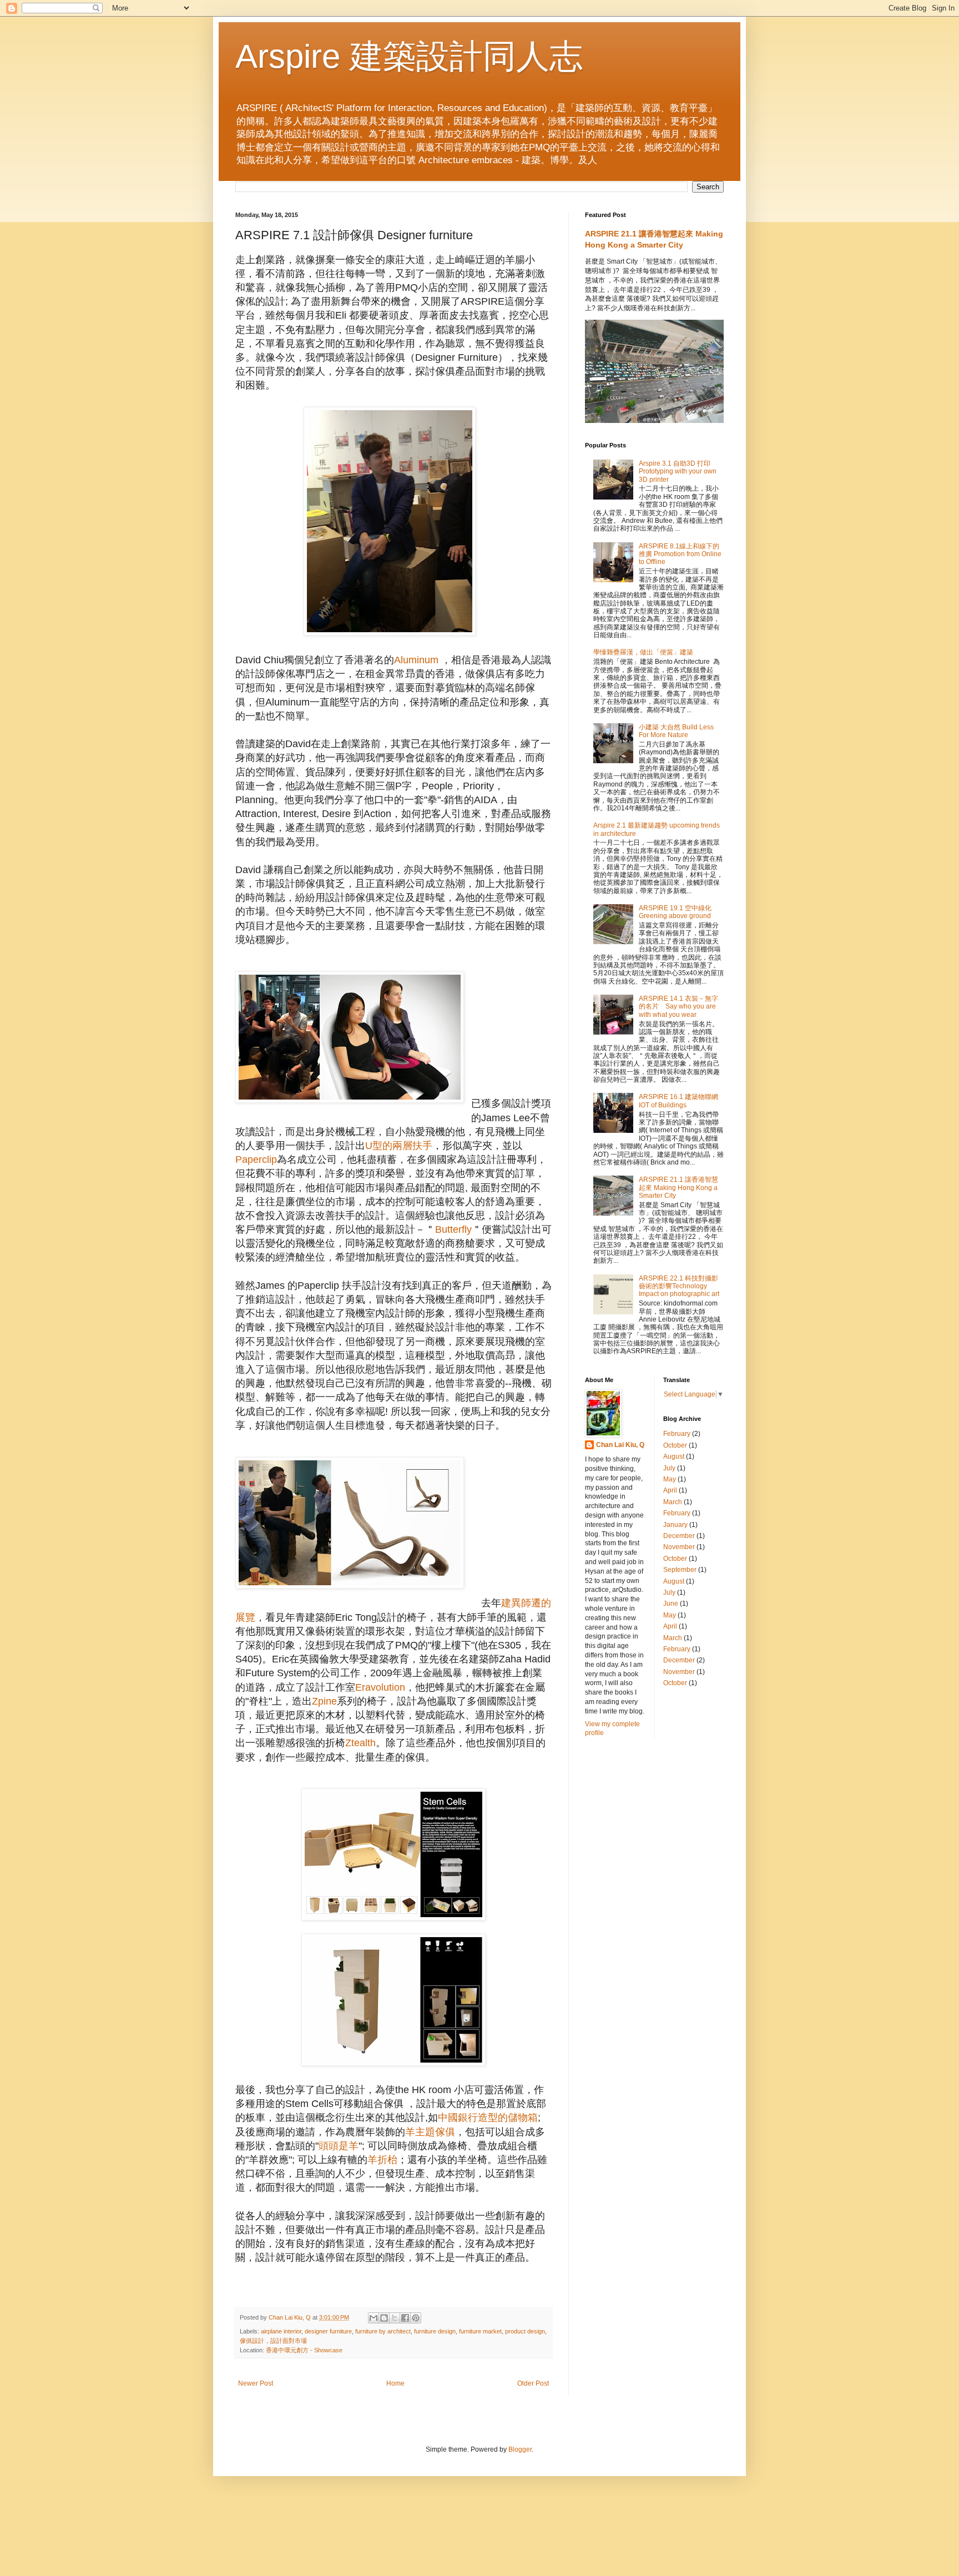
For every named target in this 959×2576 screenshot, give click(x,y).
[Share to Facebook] (405, 2318)
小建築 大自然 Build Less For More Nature (676, 731)
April (670, 1490)
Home (395, 2383)
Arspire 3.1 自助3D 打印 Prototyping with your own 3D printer (678, 472)
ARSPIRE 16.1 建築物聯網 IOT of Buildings (678, 1101)
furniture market (480, 2331)
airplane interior (281, 2331)
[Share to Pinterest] (416, 2318)
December (679, 1536)
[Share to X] (395, 2318)
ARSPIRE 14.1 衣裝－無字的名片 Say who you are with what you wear (678, 1007)
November (679, 1547)
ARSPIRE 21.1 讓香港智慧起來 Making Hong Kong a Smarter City (678, 1188)
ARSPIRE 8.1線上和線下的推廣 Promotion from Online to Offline (680, 554)
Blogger (520, 2449)
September (680, 1570)
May (670, 1479)
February (677, 1434)
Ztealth (360, 1743)
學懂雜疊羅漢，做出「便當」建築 (643, 652)
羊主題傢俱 (430, 2132)
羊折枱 (382, 2160)
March (673, 1502)
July (669, 1468)
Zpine (324, 1701)
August (674, 1456)
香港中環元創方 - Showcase (304, 2350)
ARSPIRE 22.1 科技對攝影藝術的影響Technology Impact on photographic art (679, 1286)
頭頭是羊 (339, 2146)
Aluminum (416, 660)
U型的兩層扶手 (399, 1146)
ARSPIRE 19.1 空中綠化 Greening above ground (675, 912)
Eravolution (380, 1687)
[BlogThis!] (384, 2318)
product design (525, 2331)
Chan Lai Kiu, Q (620, 1445)
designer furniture (328, 2331)
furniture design (435, 2331)
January (675, 1525)
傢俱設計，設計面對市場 (273, 2341)
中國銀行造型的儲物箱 (488, 2118)
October (675, 1445)
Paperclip (256, 1160)
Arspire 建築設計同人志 (409, 56)
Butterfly (453, 1229)
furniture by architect (383, 2331)
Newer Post (256, 2383)
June (671, 1604)
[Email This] (373, 2318)
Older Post (533, 2383)
